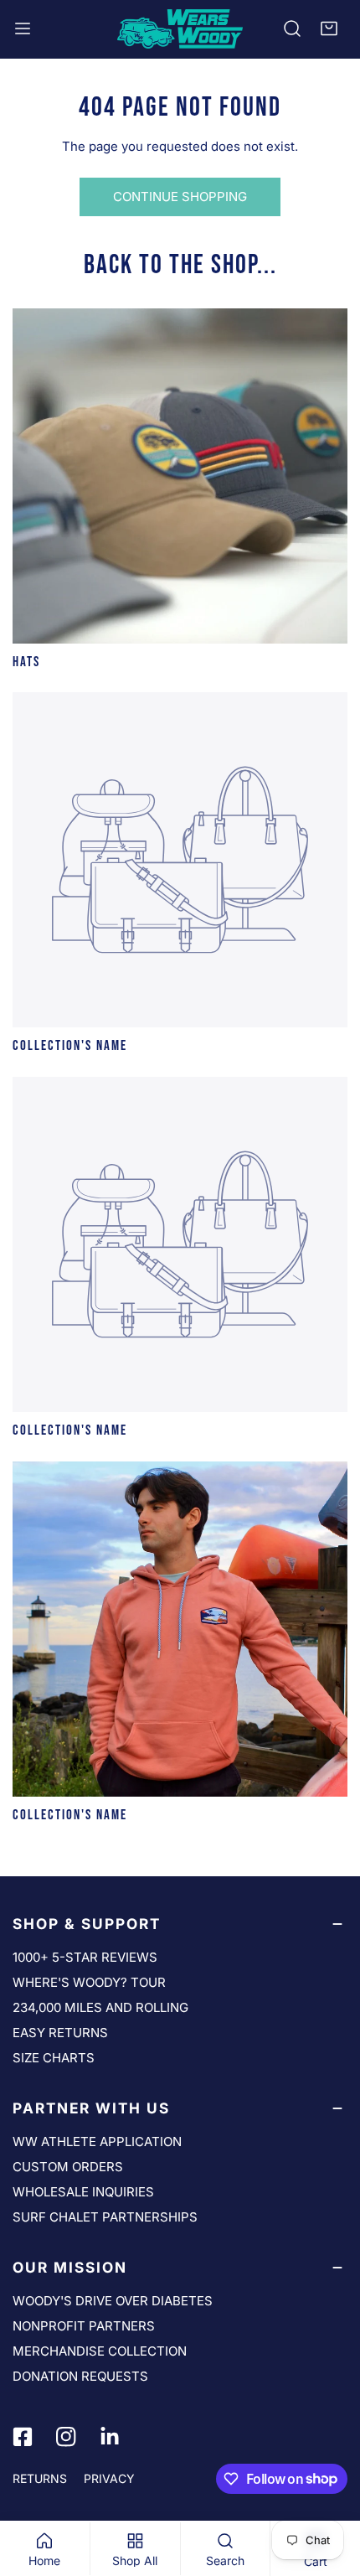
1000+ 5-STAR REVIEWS (85, 1957)
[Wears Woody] (180, 29)
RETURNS (40, 2478)
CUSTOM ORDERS (68, 2167)
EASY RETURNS (60, 2033)
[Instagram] (66, 2437)
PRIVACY (109, 2478)
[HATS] (180, 476)
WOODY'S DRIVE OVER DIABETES (113, 2301)
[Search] (292, 28)
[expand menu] (23, 29)
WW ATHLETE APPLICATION (97, 2141)
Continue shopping (180, 197)
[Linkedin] (110, 2437)
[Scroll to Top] (330, 2487)
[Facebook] (23, 2437)
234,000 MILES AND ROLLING (100, 2007)
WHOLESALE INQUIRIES (83, 2192)
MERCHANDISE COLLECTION (100, 2351)
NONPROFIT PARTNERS (84, 2326)
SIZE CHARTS (54, 2058)
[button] (329, 28)
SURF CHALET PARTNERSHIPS (105, 2217)
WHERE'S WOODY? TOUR (89, 1982)
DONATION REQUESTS (80, 2376)
